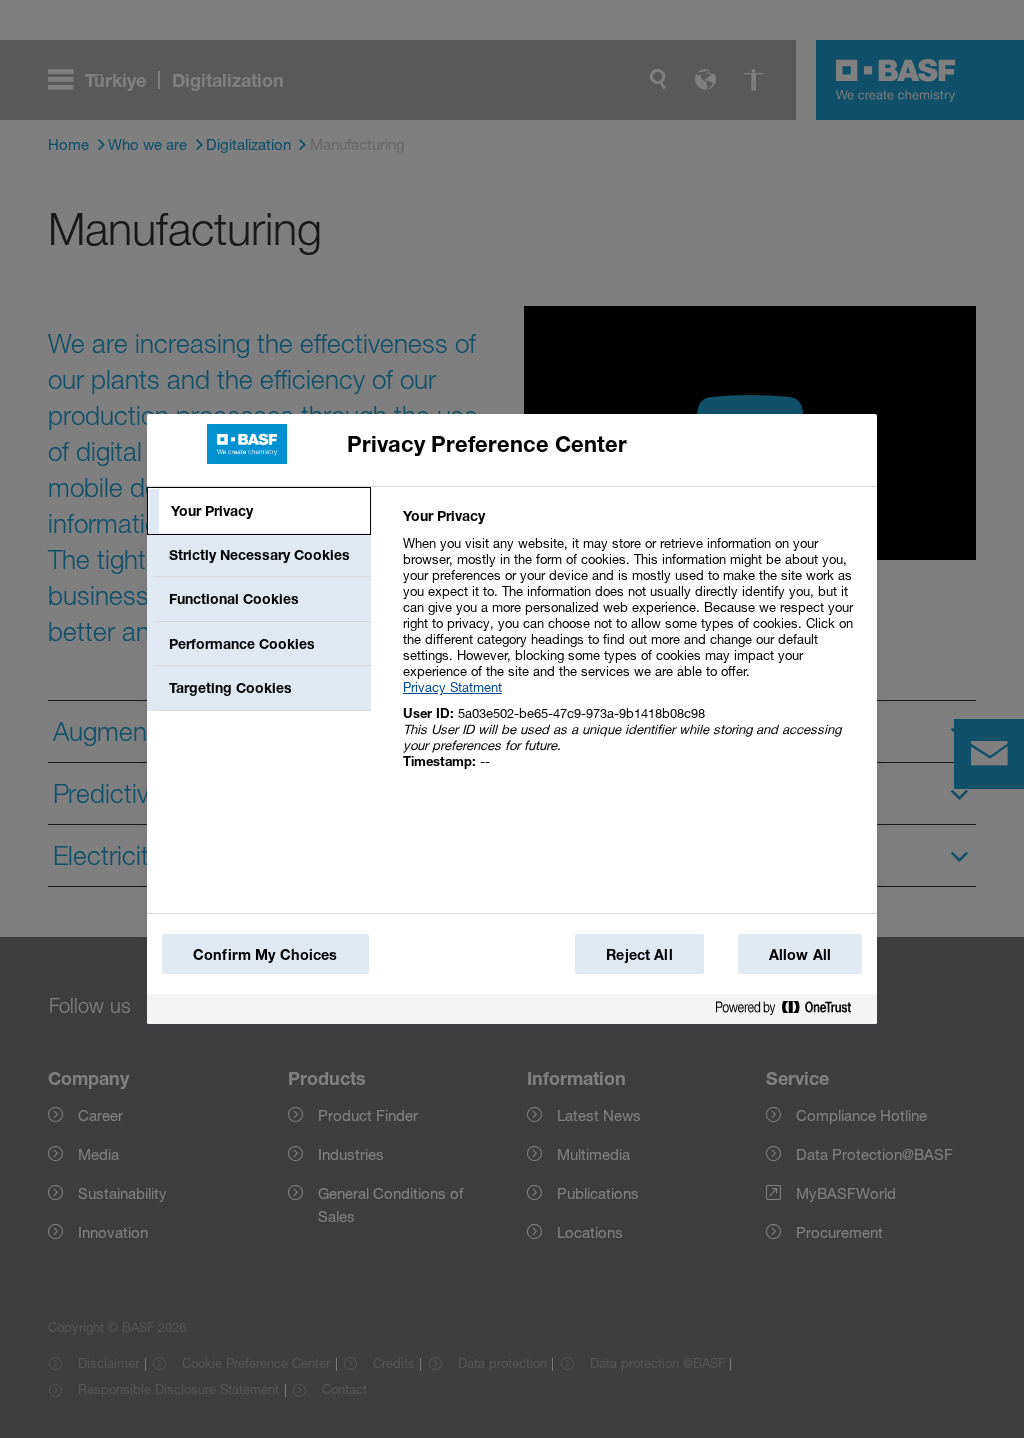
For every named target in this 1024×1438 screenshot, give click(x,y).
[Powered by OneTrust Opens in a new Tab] (791, 1008)
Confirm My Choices (265, 954)
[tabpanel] (631, 649)
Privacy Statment (452, 687)
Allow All (800, 954)
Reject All (639, 954)
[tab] (259, 511)
